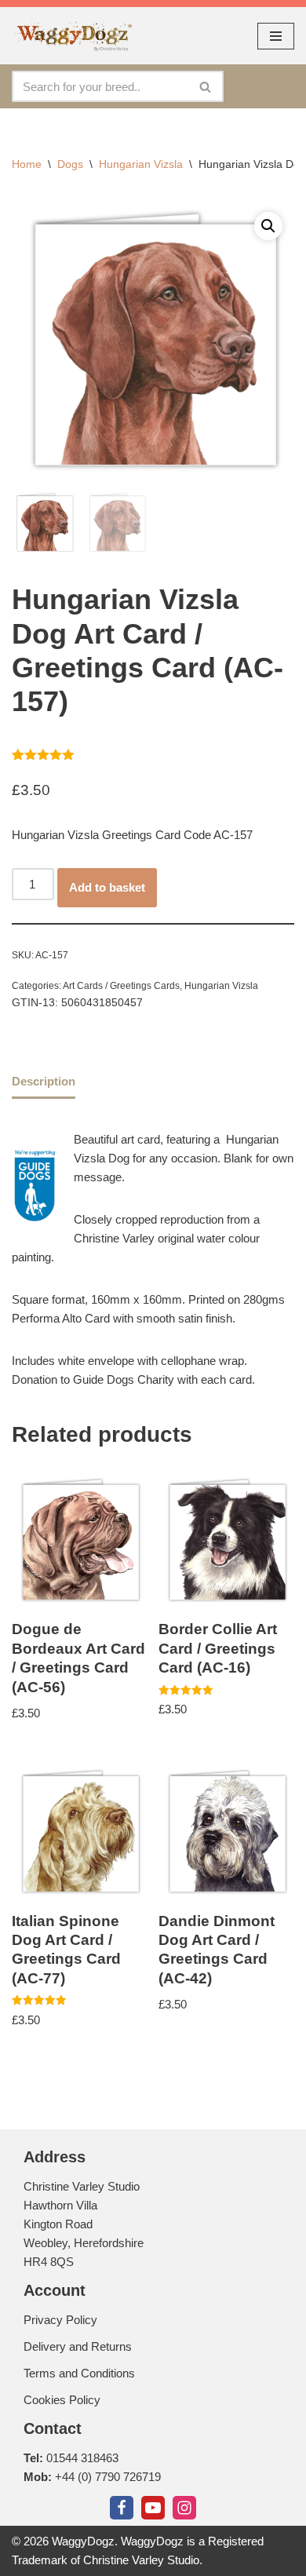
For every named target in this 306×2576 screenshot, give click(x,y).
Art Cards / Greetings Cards (121, 986)
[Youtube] (153, 2508)
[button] (268, 226)
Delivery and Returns (78, 2346)
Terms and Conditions (79, 2373)
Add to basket (107, 887)
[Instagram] (184, 2508)
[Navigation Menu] (276, 36)
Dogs (70, 164)
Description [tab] (44, 1081)
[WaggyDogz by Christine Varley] (72, 36)
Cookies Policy (62, 2400)
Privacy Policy (60, 2320)
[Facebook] (122, 2508)
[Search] (206, 86)
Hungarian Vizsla (141, 164)
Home (27, 164)
